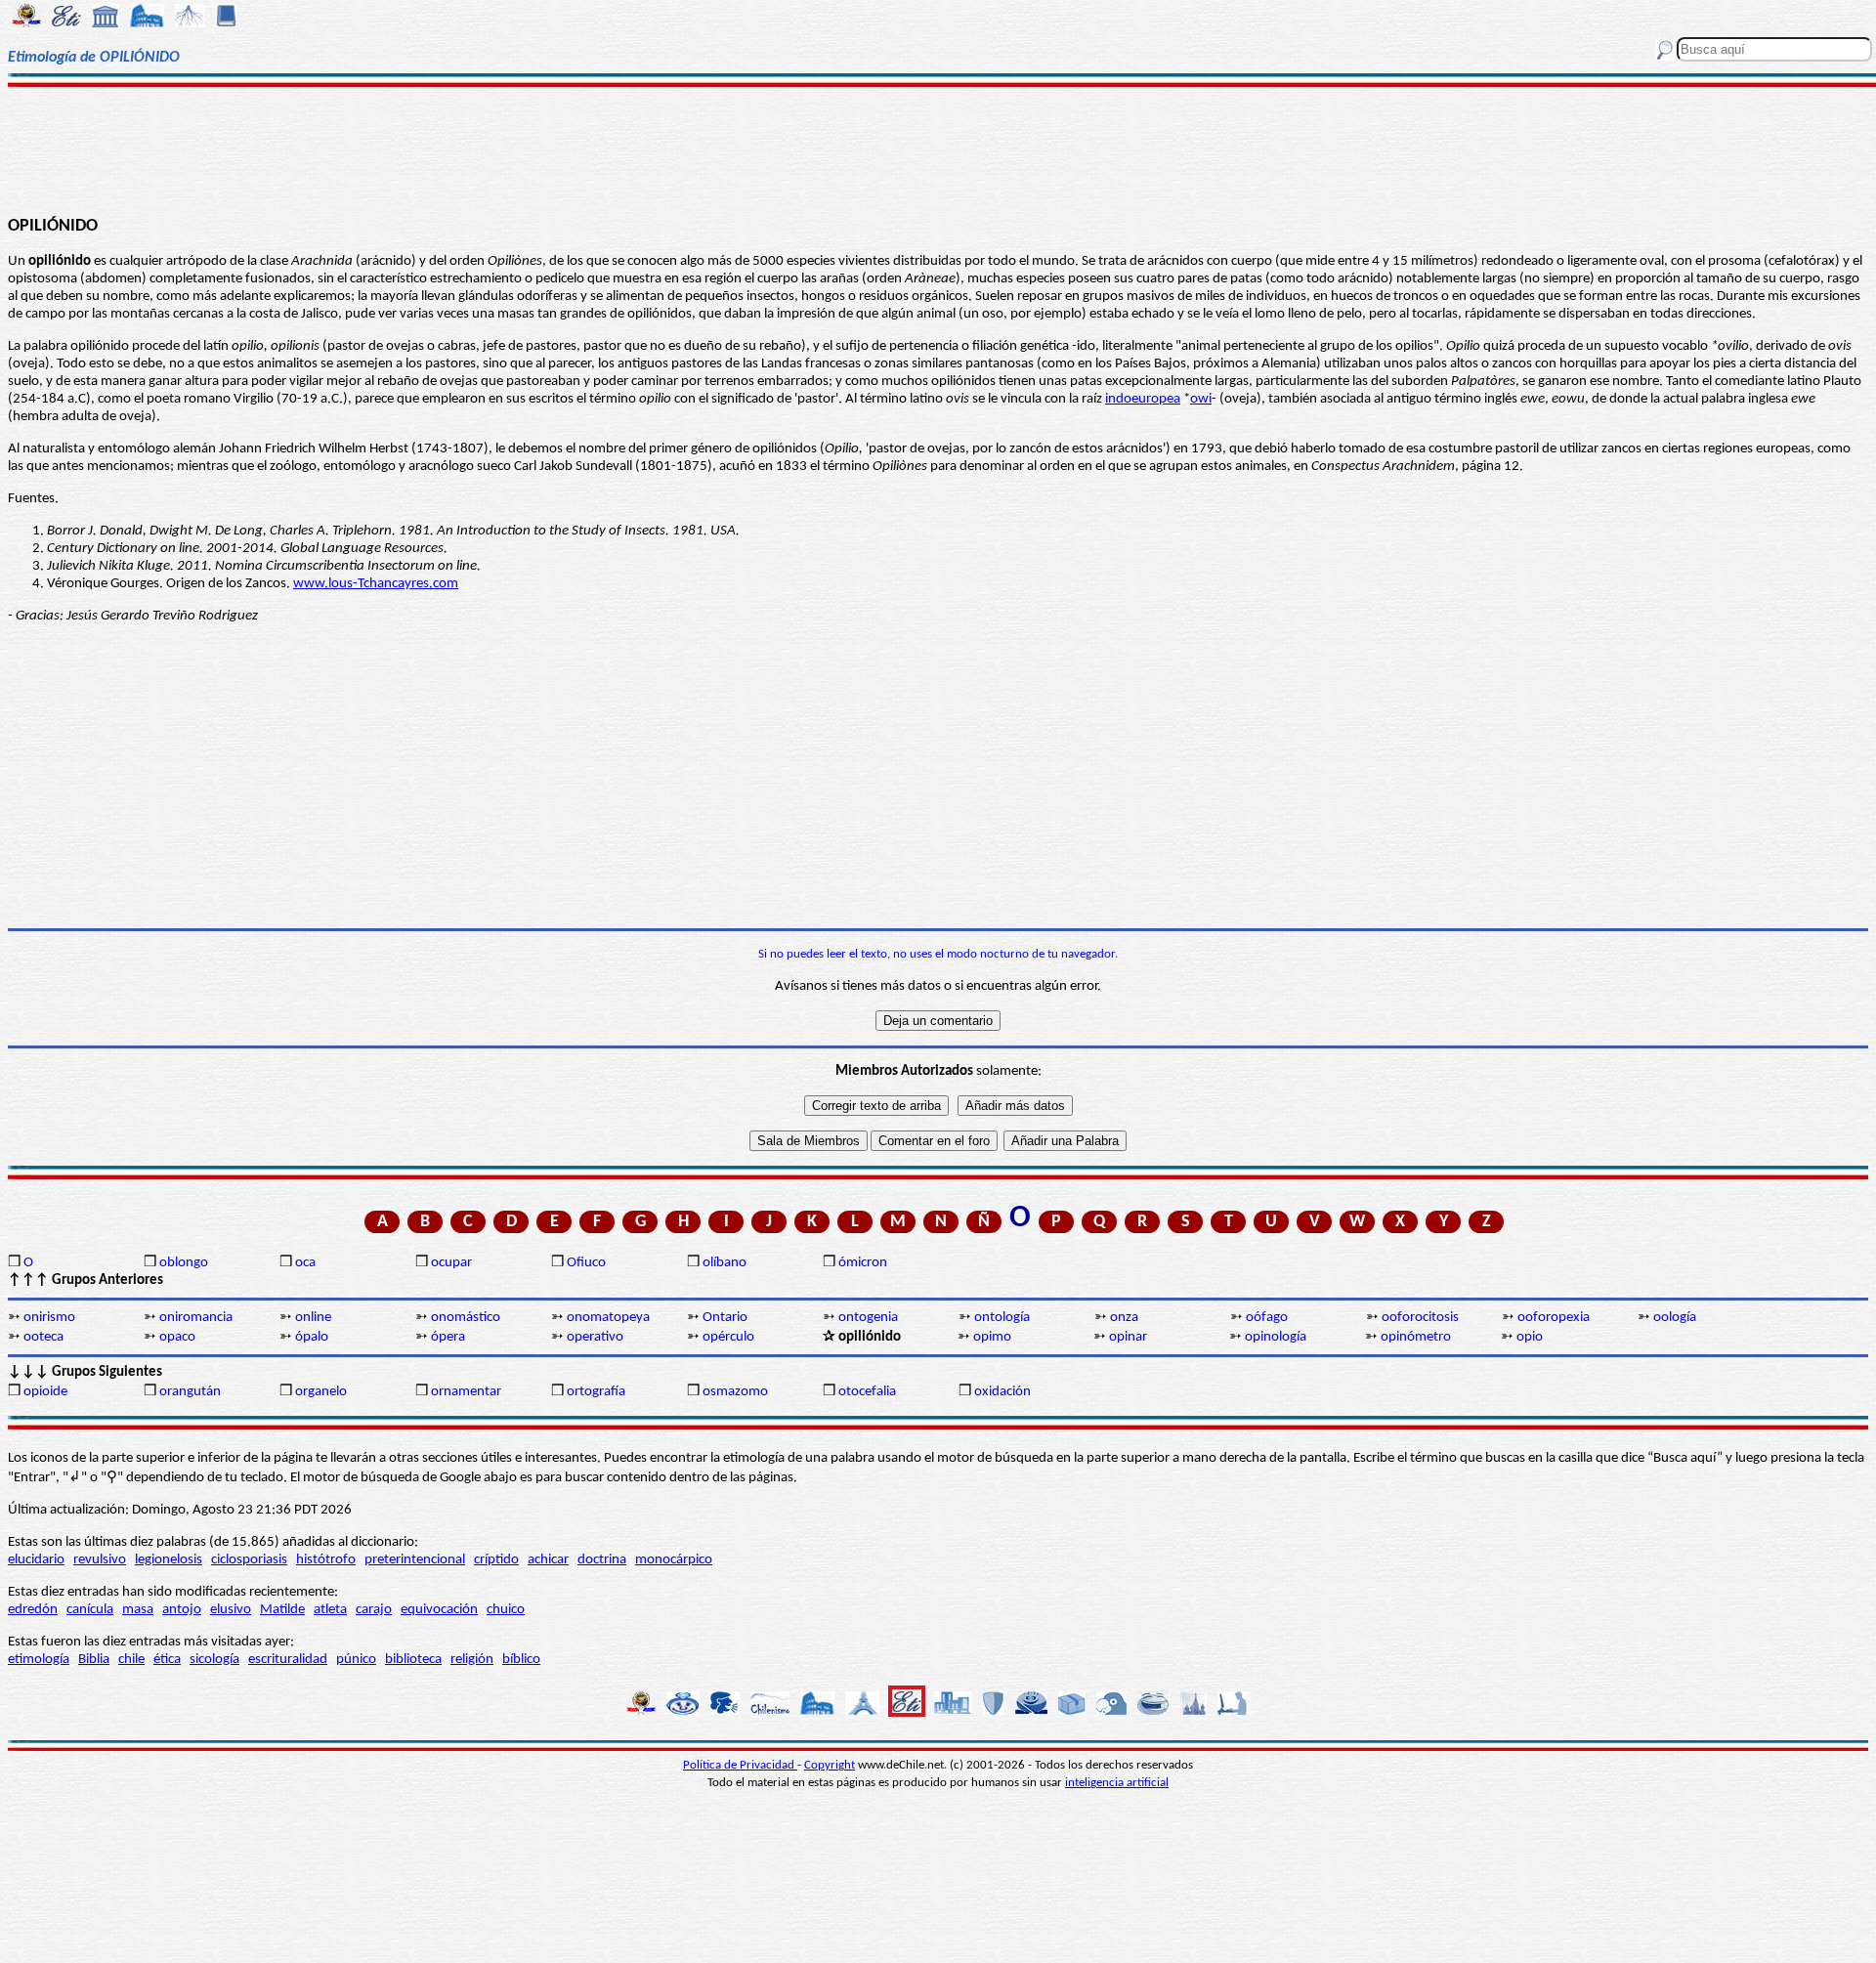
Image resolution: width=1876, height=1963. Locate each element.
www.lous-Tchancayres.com (376, 584)
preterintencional (415, 1560)
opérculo (728, 1337)
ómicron (863, 1263)
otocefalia (867, 1392)
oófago (1267, 1318)
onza (1124, 1318)
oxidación (1002, 1392)
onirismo (49, 1318)
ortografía (596, 1392)
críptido (496, 1560)
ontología (1002, 1318)
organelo (321, 1392)
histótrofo (326, 1560)
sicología (214, 1660)
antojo (182, 1610)
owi (1201, 399)
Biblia (94, 1660)
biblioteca (413, 1660)
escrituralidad (288, 1660)
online (313, 1318)
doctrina (602, 1560)
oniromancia (196, 1318)
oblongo (184, 1263)
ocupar (451, 1263)
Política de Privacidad (740, 1765)
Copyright (830, 1765)
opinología (1276, 1337)
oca (305, 1263)
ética (167, 1660)
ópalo (312, 1337)
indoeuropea (1143, 399)
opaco (177, 1337)
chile (131, 1660)
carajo (374, 1610)
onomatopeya (608, 1318)
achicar (548, 1560)
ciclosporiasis (249, 1560)
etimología (39, 1660)
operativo (595, 1337)
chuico (506, 1610)
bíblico (521, 1660)
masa (138, 1610)
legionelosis (169, 1560)
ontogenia (868, 1318)
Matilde (282, 1610)
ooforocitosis (1420, 1318)
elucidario (36, 1560)
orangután (190, 1392)
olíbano (725, 1263)
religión (472, 1660)
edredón (33, 1610)
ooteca (43, 1337)
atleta (330, 1610)
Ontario (725, 1318)
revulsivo (100, 1560)
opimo (992, 1337)
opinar (1128, 1337)
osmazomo (735, 1392)
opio (1530, 1337)
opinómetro (1416, 1337)
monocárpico (674, 1560)
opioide (45, 1392)
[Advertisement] (938, 149)
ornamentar (466, 1392)
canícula (90, 1610)
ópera (448, 1337)
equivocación (439, 1610)
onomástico (466, 1318)
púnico (356, 1660)
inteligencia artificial (1117, 1783)
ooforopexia (1554, 1318)
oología (1675, 1318)
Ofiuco (586, 1263)
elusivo (231, 1610)
